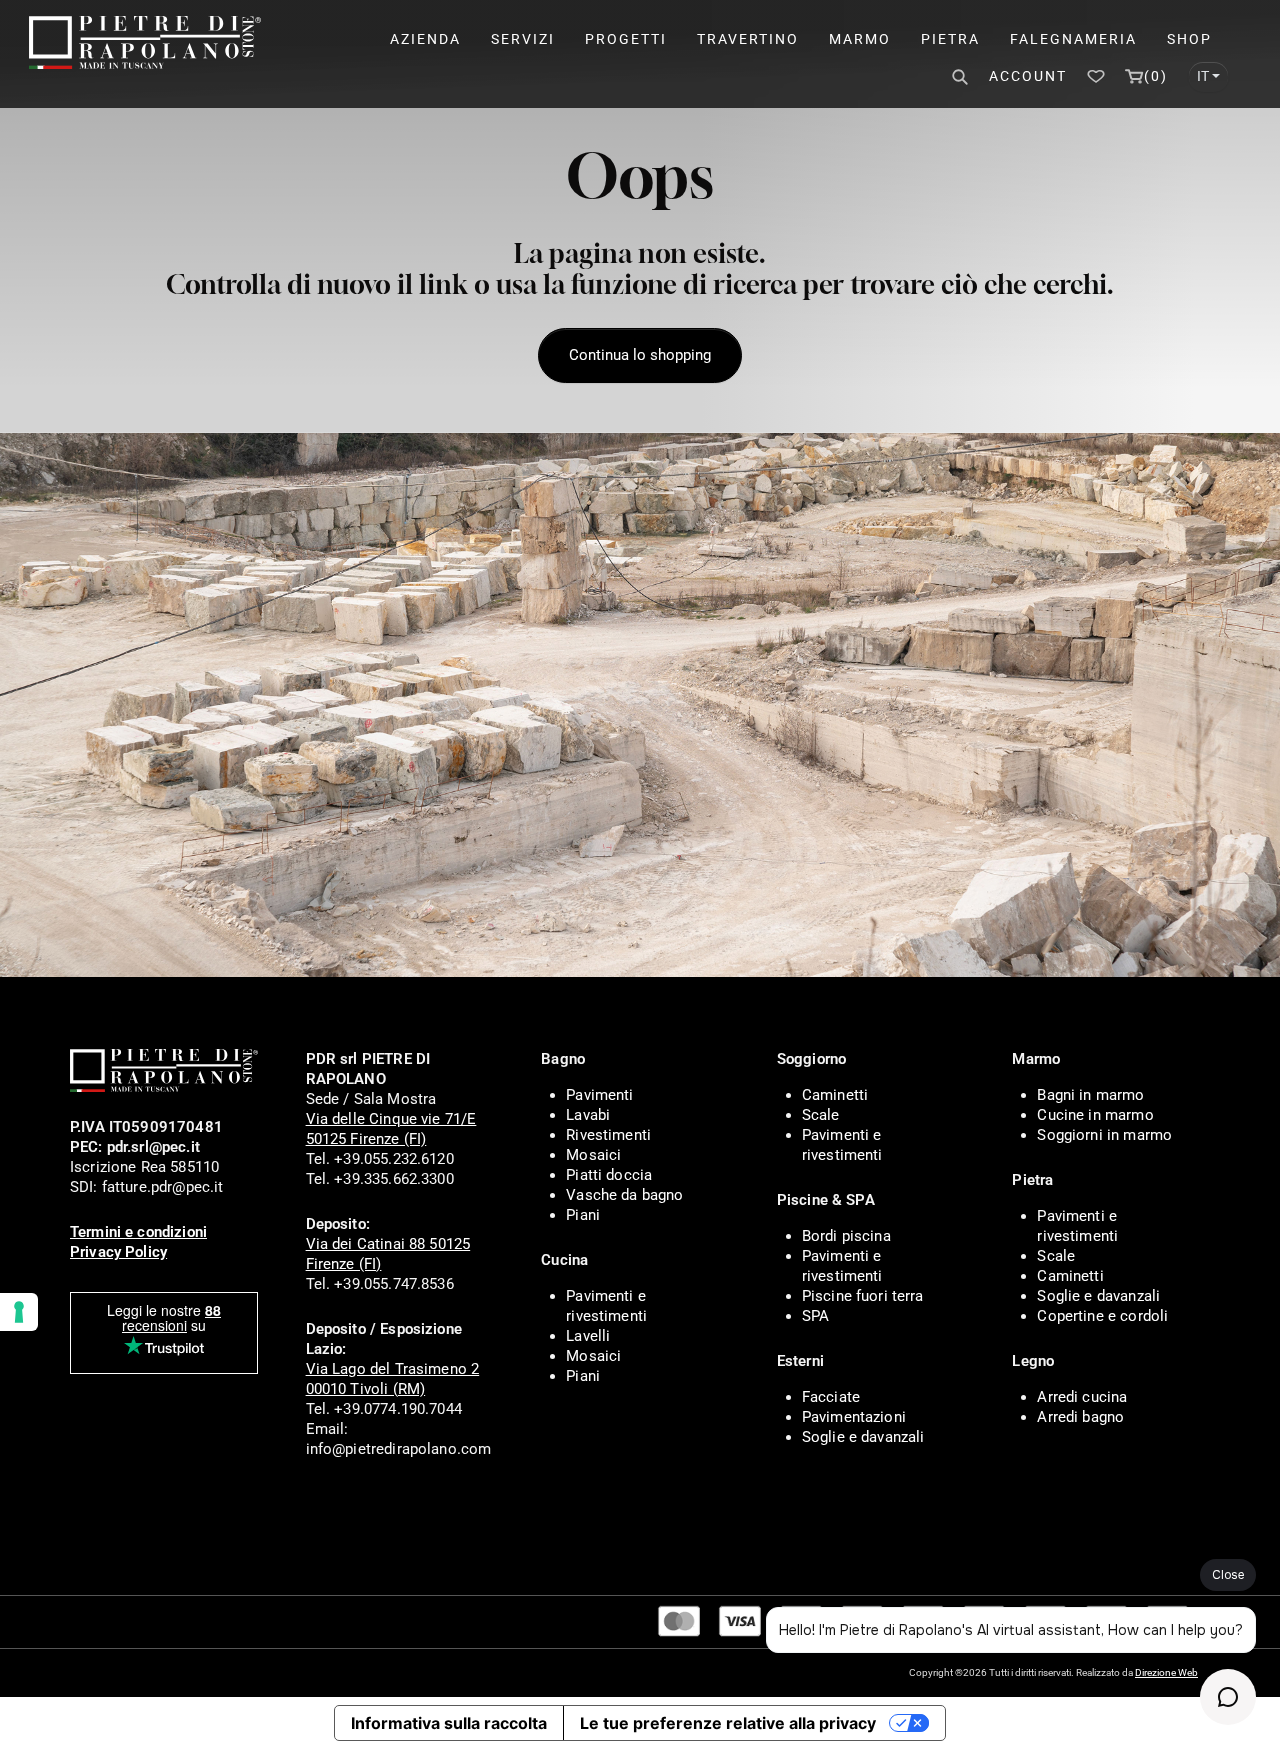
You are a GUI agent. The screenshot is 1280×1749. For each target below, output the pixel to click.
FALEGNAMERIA (1073, 39)
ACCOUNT (1028, 76)
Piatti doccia (609, 1175)
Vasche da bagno (624, 1195)
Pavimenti (599, 1095)
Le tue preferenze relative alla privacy (728, 1723)
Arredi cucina (1082, 1397)
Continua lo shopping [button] (640, 355)
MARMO (860, 39)
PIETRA (950, 39)
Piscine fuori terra (863, 1296)
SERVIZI (523, 39)
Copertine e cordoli (1102, 1316)
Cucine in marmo (1095, 1115)
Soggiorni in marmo (1104, 1135)
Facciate (831, 1397)
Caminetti (835, 1095)
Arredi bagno (1080, 1417)
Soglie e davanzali (863, 1437)
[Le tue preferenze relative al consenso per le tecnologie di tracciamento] (19, 1312)
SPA (815, 1316)
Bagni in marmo (1090, 1095)
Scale (821, 1115)
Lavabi (588, 1115)
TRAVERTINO (748, 39)
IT (1203, 76)
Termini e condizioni (138, 1232)
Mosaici (593, 1155)
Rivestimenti (608, 1135)
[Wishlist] (1096, 76)
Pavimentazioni (854, 1417)
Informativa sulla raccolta (449, 1723)
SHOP (1189, 39)
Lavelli (588, 1336)
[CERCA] (957, 77)
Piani (583, 1215)
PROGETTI (626, 39)
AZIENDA (425, 39)
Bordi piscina (846, 1236)
